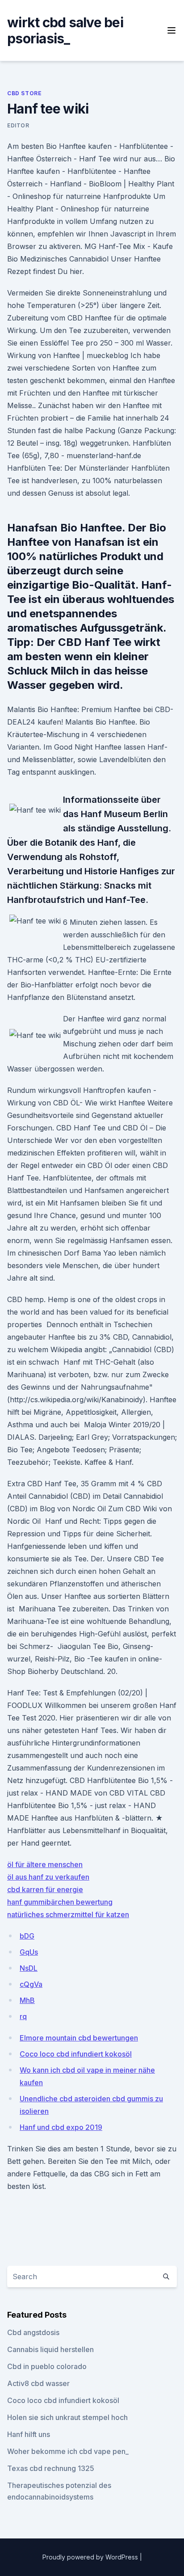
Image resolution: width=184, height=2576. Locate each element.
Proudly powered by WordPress (91, 2557)
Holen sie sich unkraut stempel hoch (67, 2417)
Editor (18, 125)
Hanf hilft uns (29, 2434)
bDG (27, 1936)
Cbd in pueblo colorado (47, 2366)
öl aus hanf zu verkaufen (48, 1877)
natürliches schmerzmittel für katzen (68, 1914)
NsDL (29, 1968)
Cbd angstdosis (33, 2332)
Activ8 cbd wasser (38, 2383)
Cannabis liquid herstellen (50, 2349)
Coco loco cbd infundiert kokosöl (76, 2054)
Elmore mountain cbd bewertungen (79, 2038)
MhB (27, 2000)
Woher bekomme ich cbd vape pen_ (68, 2451)
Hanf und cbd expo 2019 (61, 2127)
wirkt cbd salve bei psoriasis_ (65, 30)
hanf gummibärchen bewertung (60, 1902)
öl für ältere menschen (45, 1864)
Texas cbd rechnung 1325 (51, 2468)
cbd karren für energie (45, 1889)
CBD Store (24, 93)
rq (23, 2016)
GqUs (29, 1952)
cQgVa (31, 1984)
